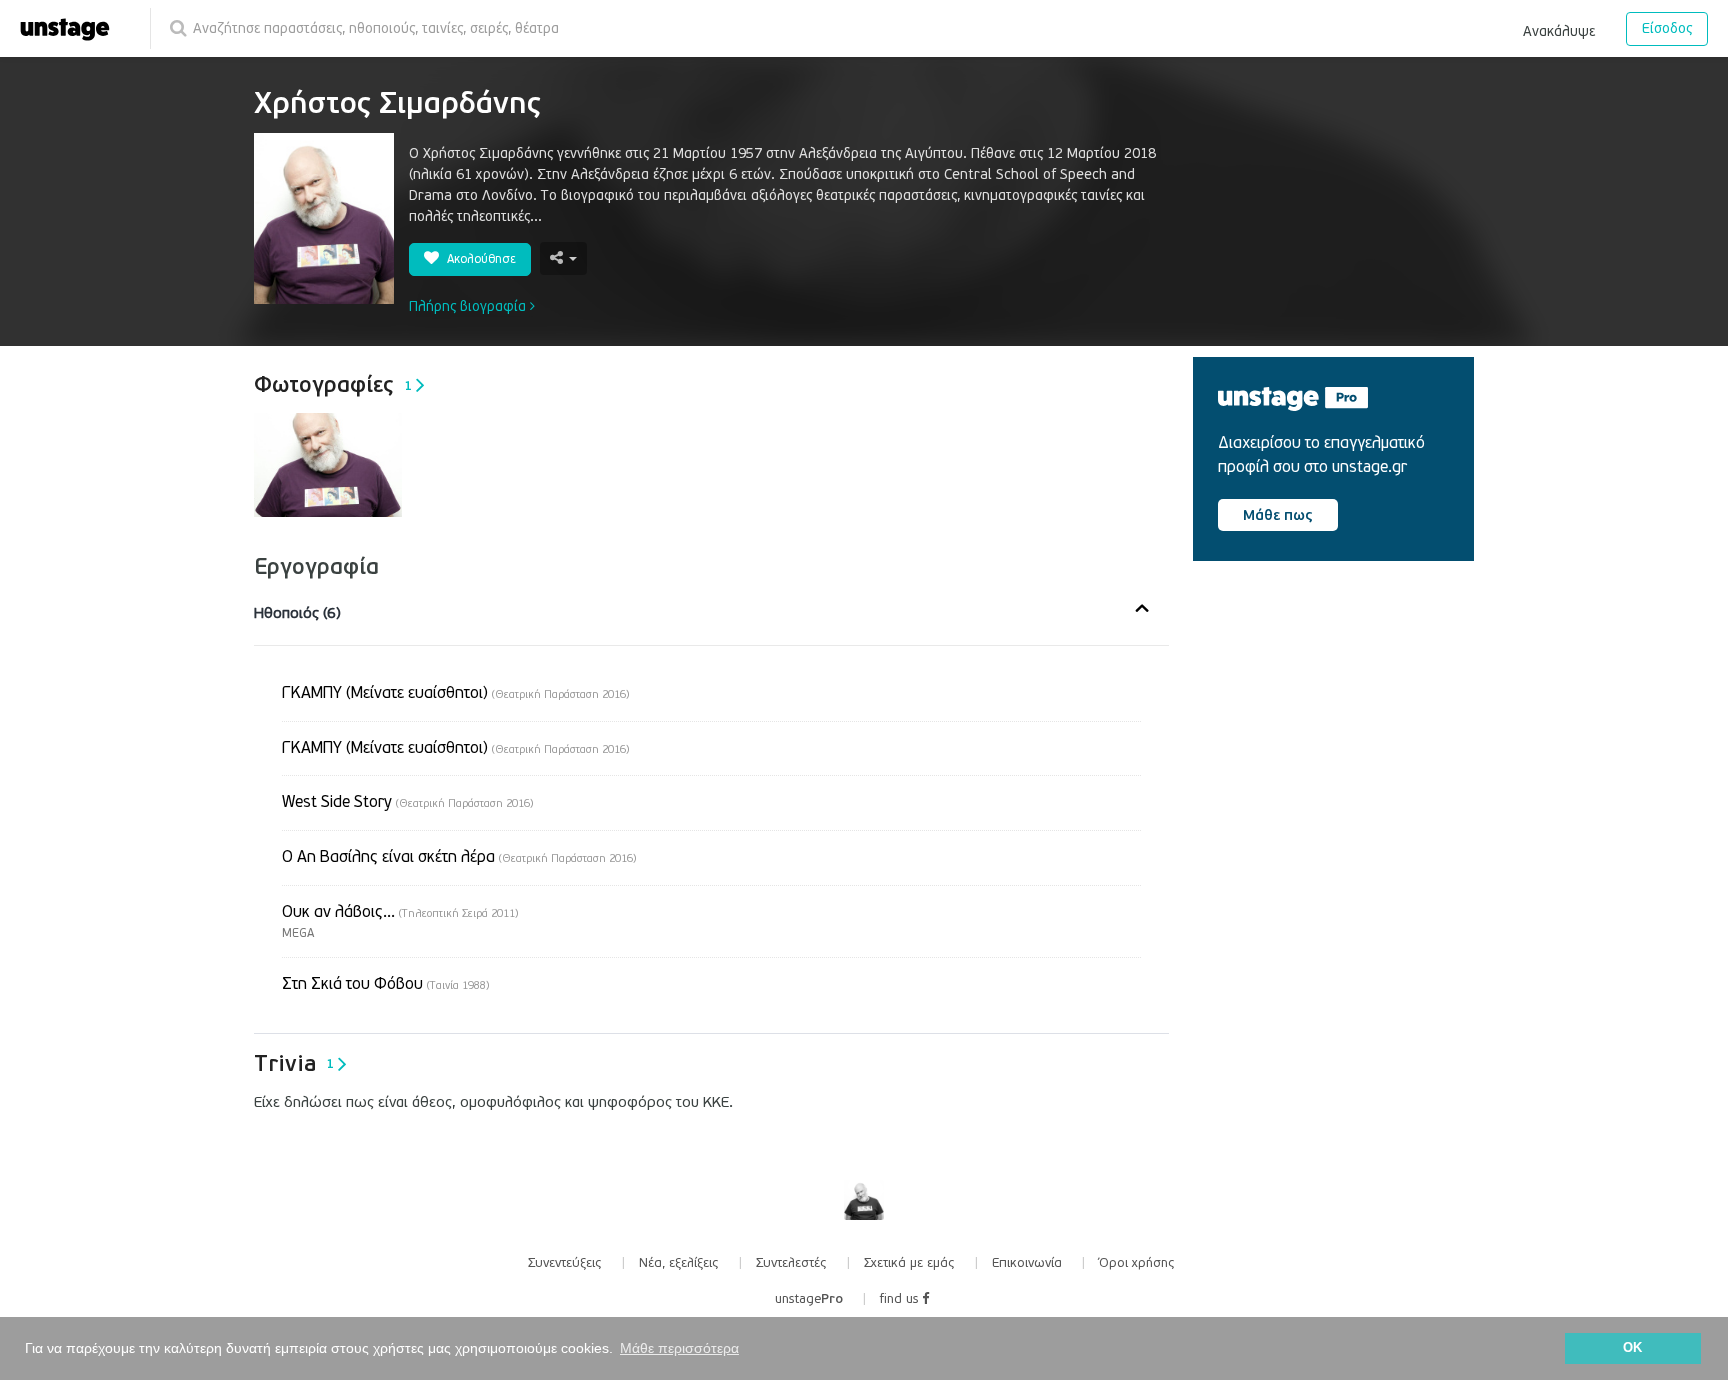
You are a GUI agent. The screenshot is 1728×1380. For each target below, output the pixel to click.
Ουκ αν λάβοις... (400, 912)
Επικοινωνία (1027, 1263)
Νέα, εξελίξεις (679, 1263)
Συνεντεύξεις (565, 1263)
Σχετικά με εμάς (909, 1263)
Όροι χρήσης (1137, 1263)
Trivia (294, 1064)
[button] (1559, 28)
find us (901, 1299)
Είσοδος (1667, 28)
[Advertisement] (1343, 747)
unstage (809, 1299)
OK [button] (1632, 1348)
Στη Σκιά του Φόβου (385, 984)
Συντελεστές (791, 1263)
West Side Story (407, 802)
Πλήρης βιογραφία (469, 306)
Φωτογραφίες (333, 385)
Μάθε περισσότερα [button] (679, 1348)
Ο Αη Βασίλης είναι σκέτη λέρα (459, 857)
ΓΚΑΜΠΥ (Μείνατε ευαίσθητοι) (455, 693)
